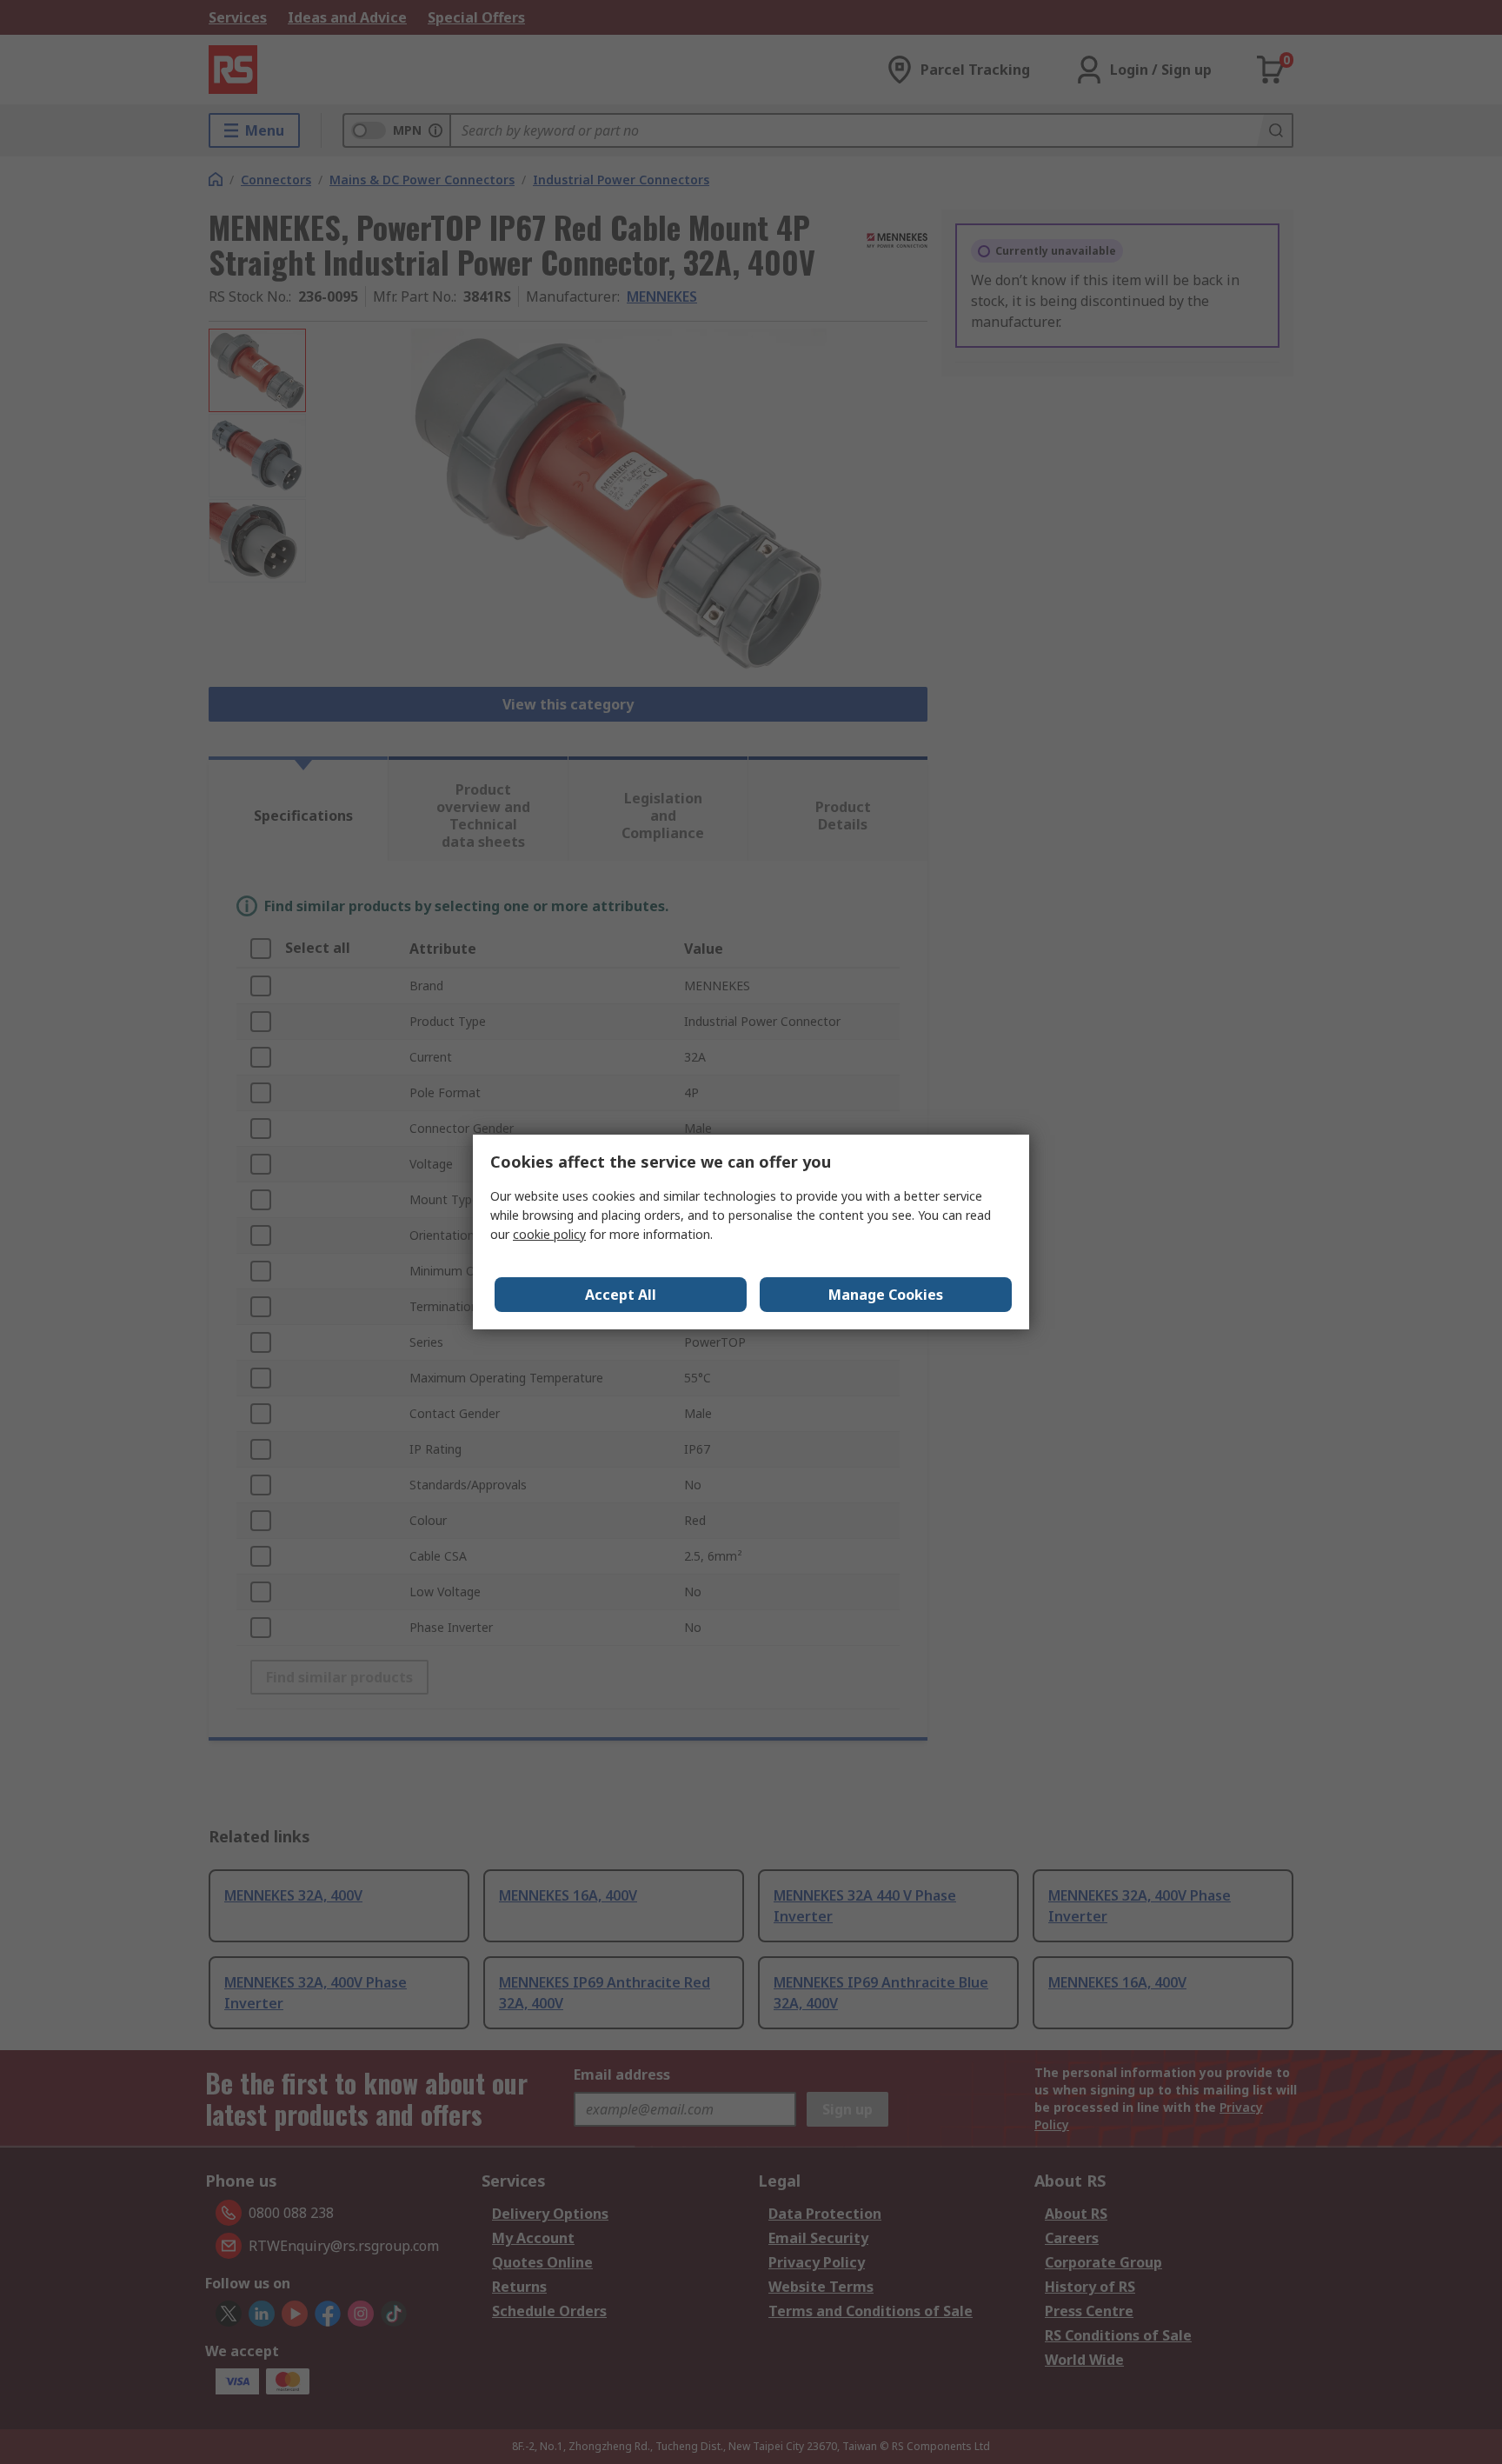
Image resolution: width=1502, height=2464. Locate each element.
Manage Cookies (886, 1295)
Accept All (621, 1295)
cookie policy (549, 1234)
